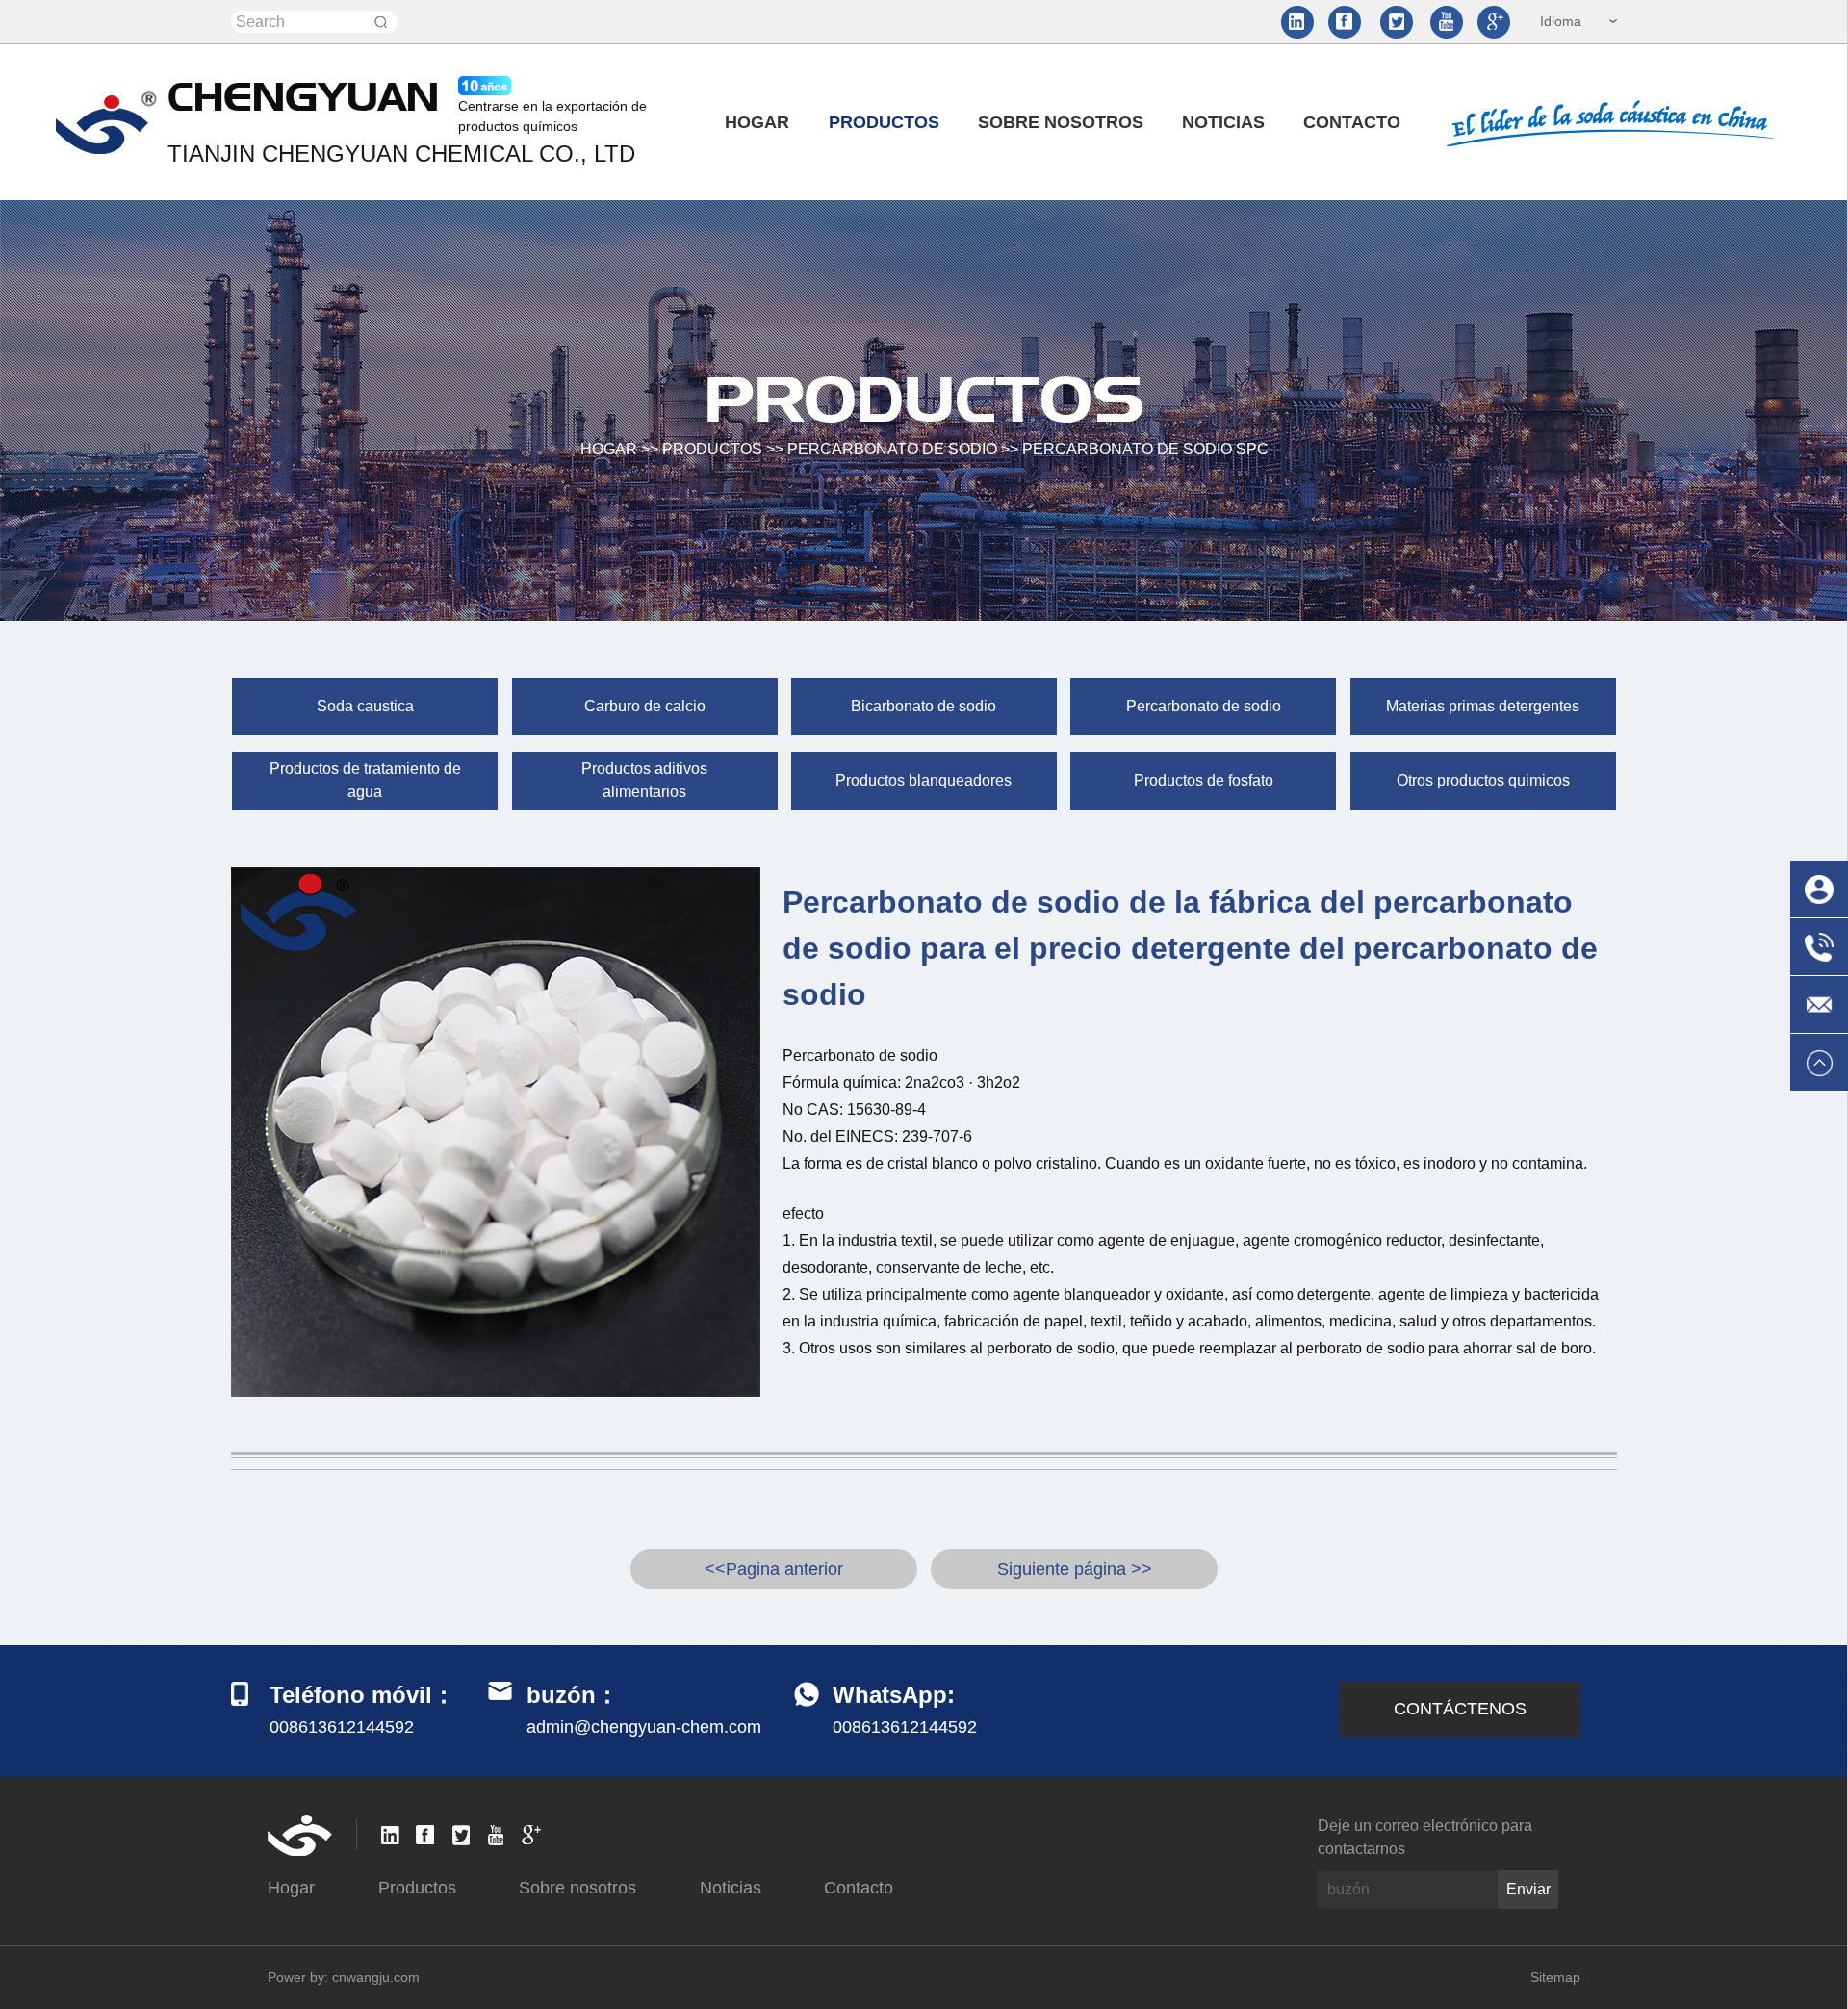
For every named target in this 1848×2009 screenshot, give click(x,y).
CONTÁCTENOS (1460, 1709)
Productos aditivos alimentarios (644, 780)
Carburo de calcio (645, 706)
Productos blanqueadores (924, 780)
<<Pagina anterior (774, 1569)
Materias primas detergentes (1483, 706)
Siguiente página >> (1075, 1569)
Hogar (757, 122)
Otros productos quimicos (1483, 780)
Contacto (1352, 122)
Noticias (1223, 122)
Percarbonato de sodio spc (1145, 449)
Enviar (1528, 1889)
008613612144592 (905, 1727)
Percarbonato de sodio (892, 449)
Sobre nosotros (1061, 122)
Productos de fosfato (1204, 780)
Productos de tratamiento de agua (365, 780)
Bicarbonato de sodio (924, 706)
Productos (884, 122)
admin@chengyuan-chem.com (644, 1727)
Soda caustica (365, 706)
